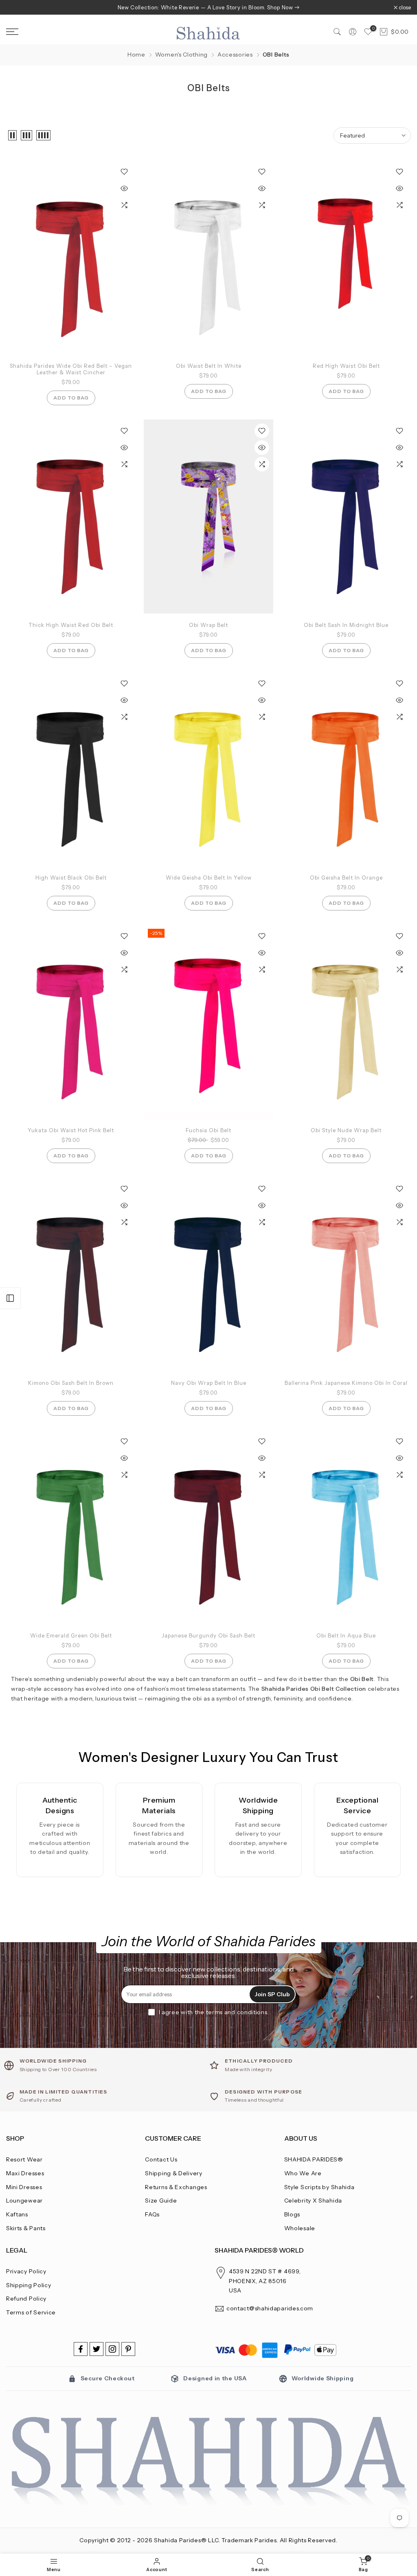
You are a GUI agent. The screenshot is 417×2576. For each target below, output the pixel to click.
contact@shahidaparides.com (270, 2308)
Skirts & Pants (26, 2228)
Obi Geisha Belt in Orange (346, 878)
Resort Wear (24, 2159)
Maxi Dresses (25, 2173)
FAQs (152, 2214)
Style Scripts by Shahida (319, 2187)
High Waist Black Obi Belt (71, 878)
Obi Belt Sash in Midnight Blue (346, 625)
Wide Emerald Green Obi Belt (71, 1635)
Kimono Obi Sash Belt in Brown (71, 1383)
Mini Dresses (24, 2187)
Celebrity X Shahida (313, 2201)
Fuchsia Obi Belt (208, 1130)
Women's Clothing (181, 55)
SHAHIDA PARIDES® (314, 2159)
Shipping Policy (29, 2285)
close (16, 8)
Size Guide (161, 2201)
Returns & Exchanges (176, 2187)
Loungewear (24, 2201)
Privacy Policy (26, 2271)
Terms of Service (31, 2312)
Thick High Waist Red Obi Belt (71, 625)
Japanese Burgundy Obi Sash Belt (208, 1635)
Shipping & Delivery (173, 2173)
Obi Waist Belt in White (209, 366)
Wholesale (300, 2228)
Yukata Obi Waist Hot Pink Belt (71, 1130)
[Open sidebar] (10, 1298)
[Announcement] (208, 7)
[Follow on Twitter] (97, 2349)
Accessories (235, 55)
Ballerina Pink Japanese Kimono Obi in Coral (346, 1383)
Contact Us (161, 2159)
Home (136, 55)
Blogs (292, 2214)
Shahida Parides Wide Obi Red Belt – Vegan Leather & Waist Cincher (71, 369)
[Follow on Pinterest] (128, 2349)
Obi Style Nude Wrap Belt (346, 1130)
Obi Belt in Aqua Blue (346, 1635)
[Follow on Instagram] (112, 2349)
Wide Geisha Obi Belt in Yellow (209, 878)
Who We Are (303, 2173)
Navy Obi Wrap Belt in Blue (209, 1383)
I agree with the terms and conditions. (214, 2012)
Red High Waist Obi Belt (346, 366)
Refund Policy (26, 2299)
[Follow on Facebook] (81, 2349)
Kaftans (17, 2214)
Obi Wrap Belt (208, 625)
